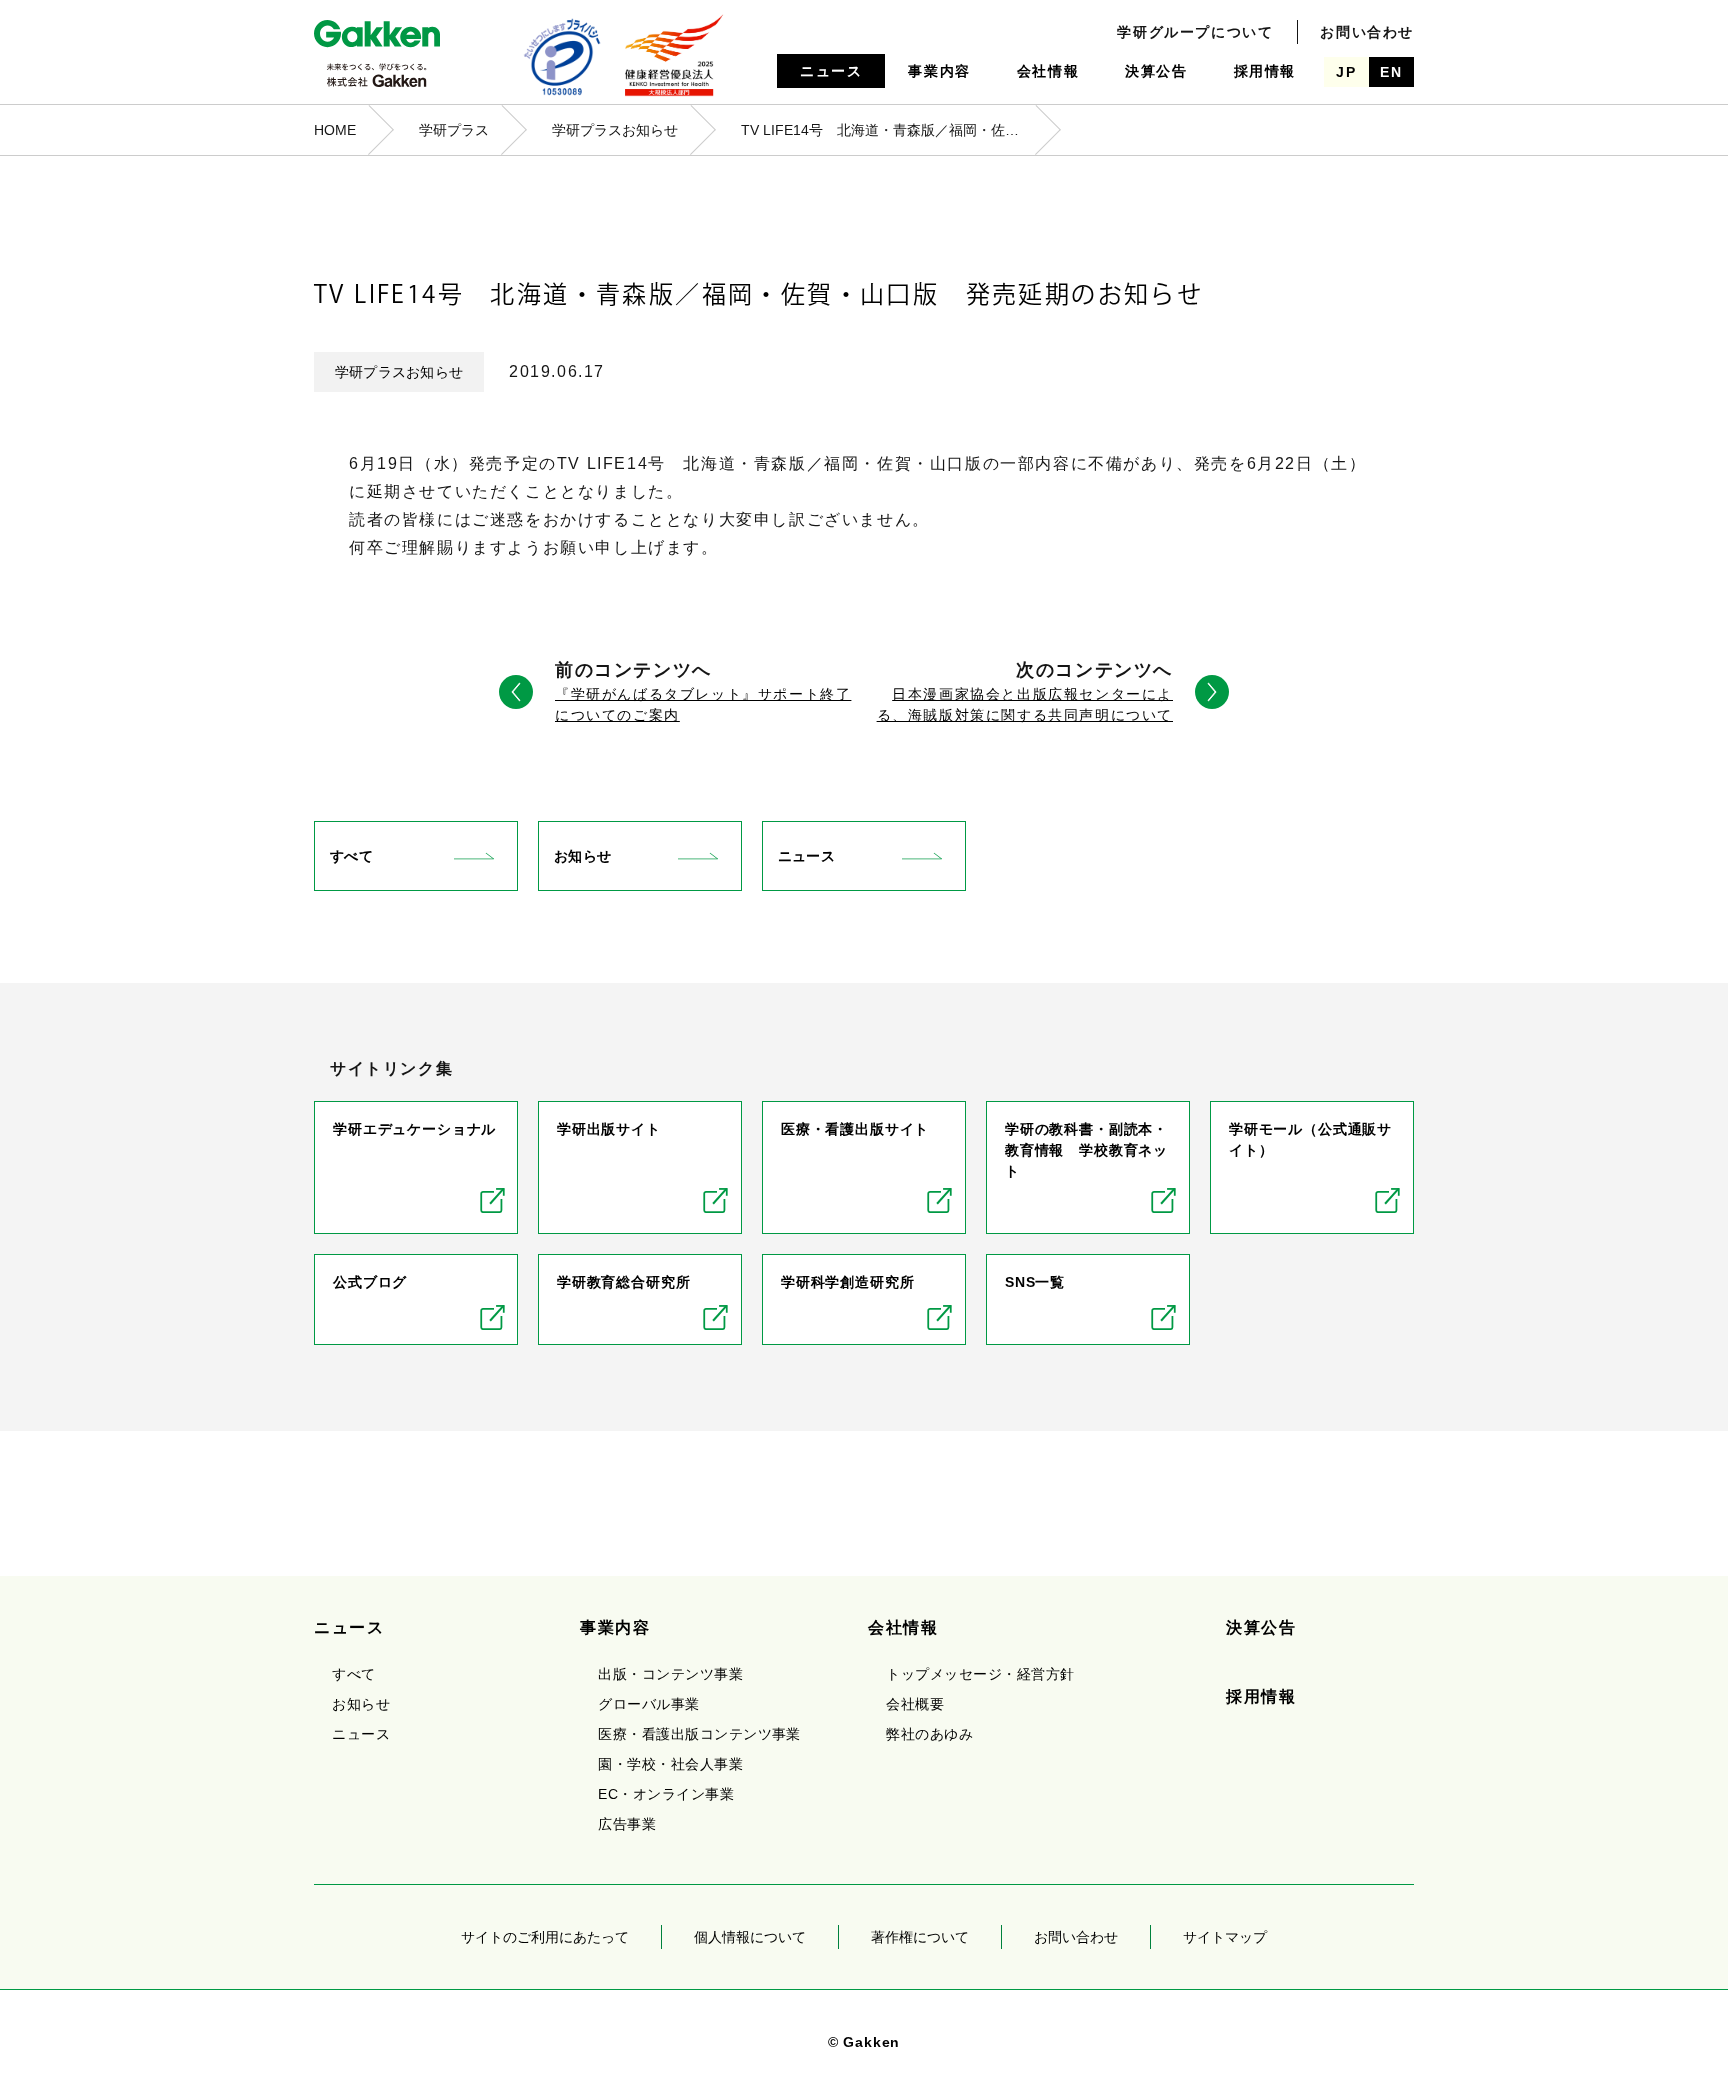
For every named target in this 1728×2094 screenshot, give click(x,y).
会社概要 (915, 1704)
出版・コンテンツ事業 (670, 1674)
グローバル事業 (648, 1704)
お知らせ (582, 856)
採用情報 (1265, 71)
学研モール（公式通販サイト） (1310, 1139)
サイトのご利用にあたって (545, 1937)
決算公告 (1156, 71)
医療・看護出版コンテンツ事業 (699, 1734)
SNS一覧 (1035, 1282)
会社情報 (1048, 71)
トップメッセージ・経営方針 (980, 1674)
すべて (351, 856)
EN (1391, 72)
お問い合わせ (1367, 32)
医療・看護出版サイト (855, 1129)
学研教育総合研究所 (624, 1282)
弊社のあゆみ (929, 1734)
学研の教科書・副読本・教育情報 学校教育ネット (1086, 1150)
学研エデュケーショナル (414, 1129)
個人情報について (750, 1937)
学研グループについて (1195, 32)
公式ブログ (370, 1282)
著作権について (920, 1937)
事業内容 (939, 71)
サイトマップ (1225, 1937)
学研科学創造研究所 (848, 1282)
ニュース (831, 71)
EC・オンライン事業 (666, 1794)
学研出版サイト (609, 1129)
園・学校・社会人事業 (670, 1764)
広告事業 (627, 1824)
